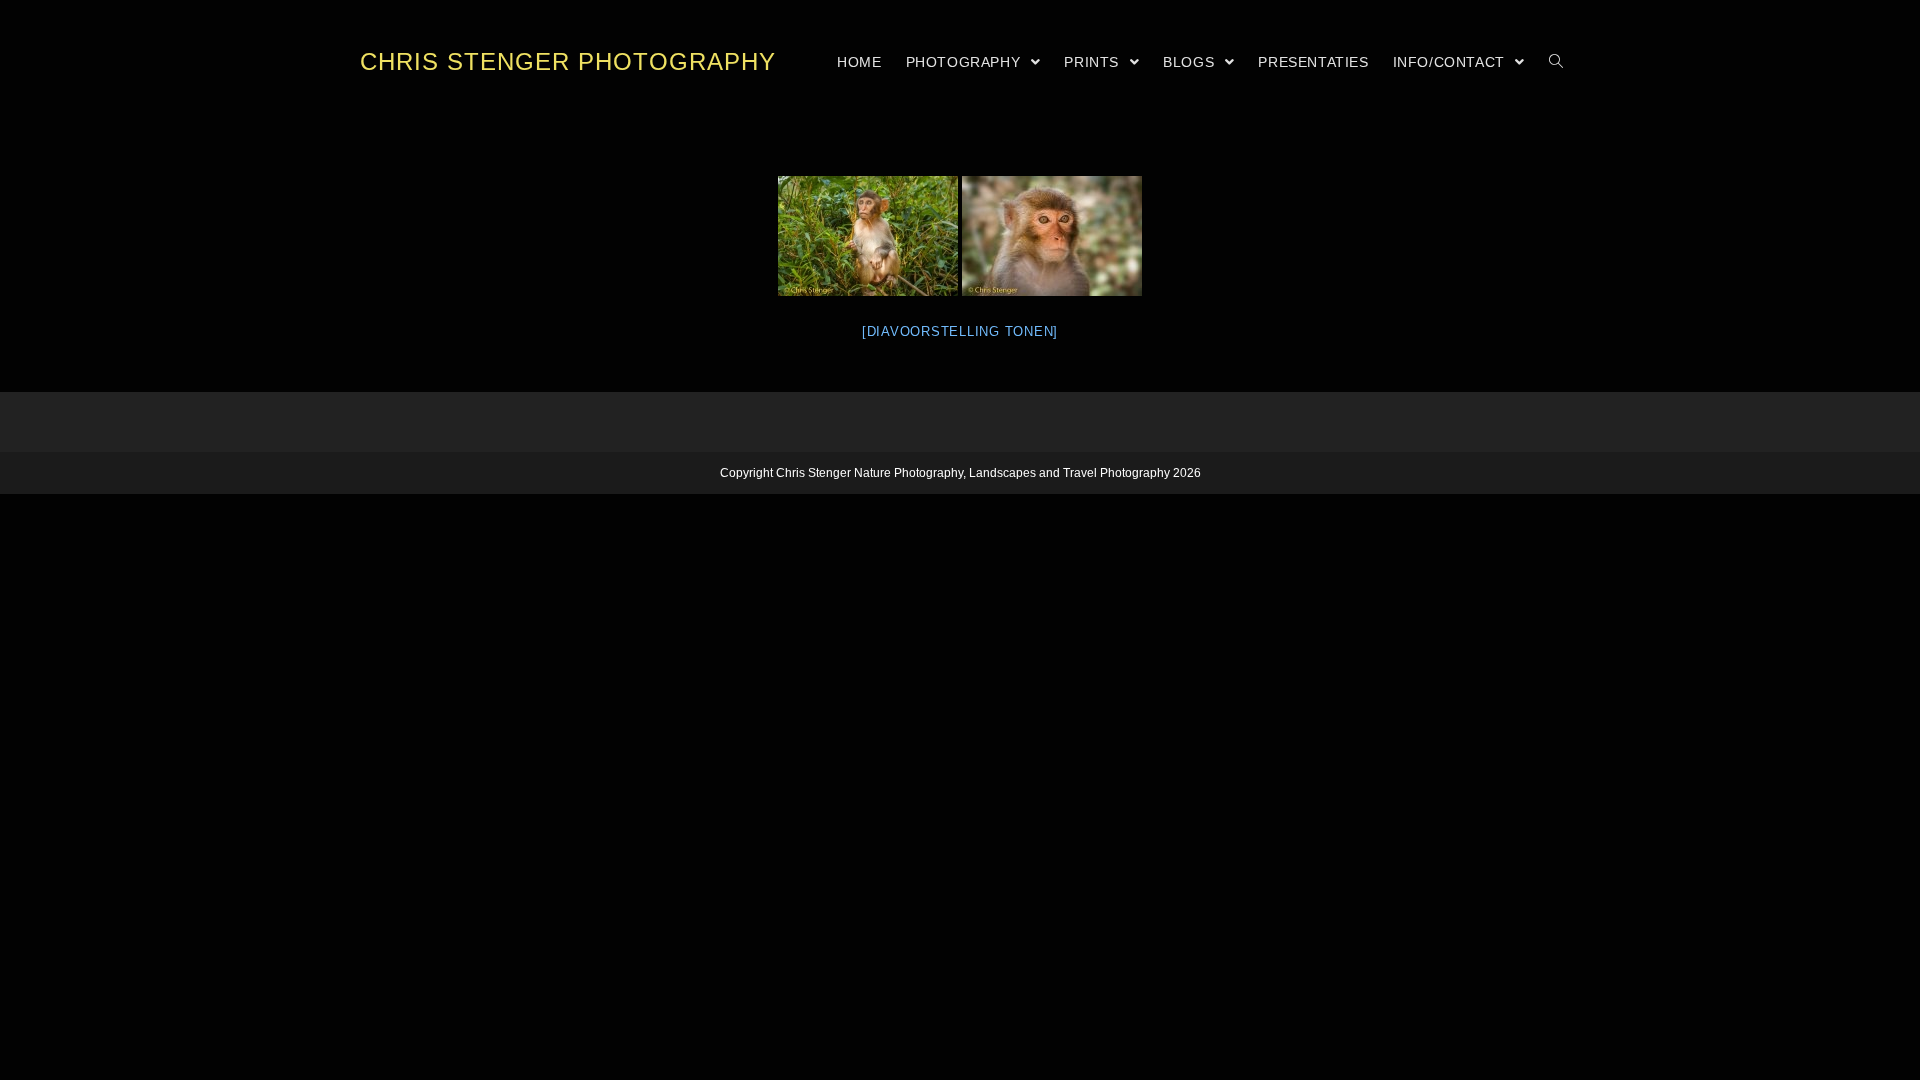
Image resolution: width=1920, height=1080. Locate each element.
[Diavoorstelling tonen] (960, 331)
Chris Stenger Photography (568, 61)
